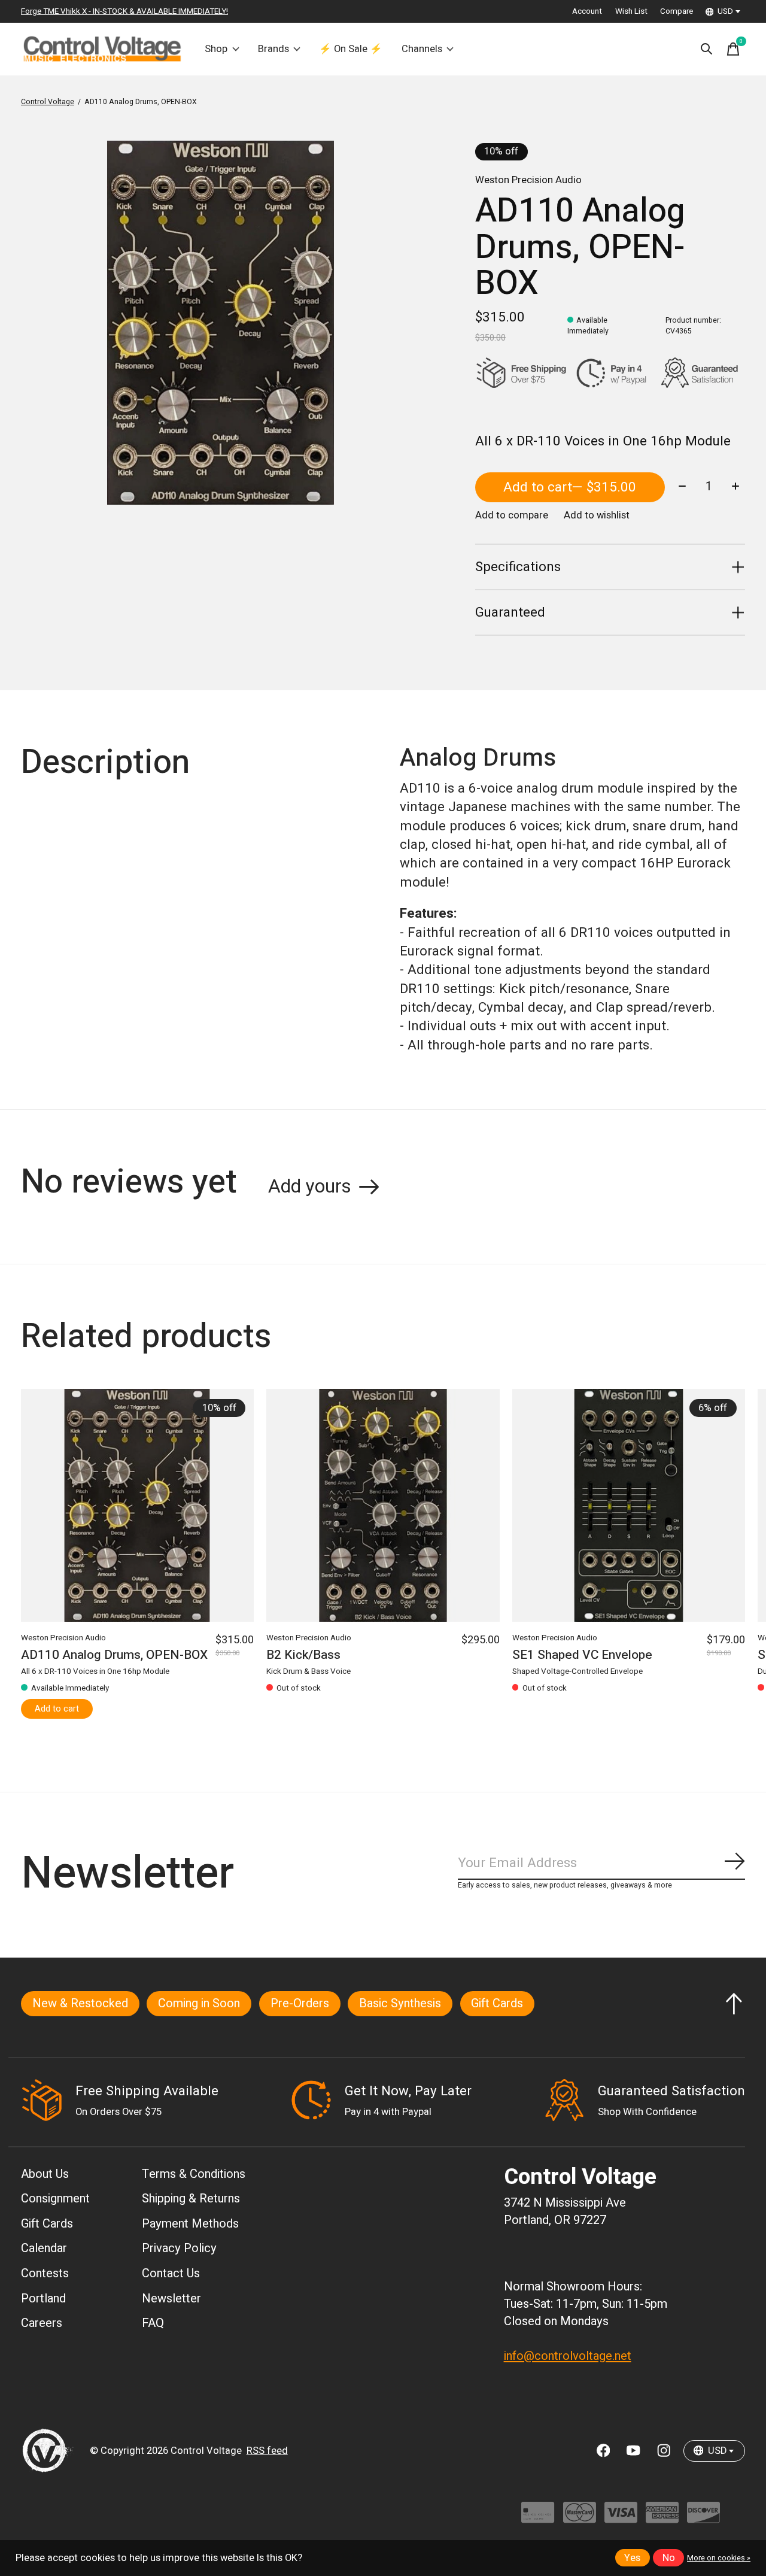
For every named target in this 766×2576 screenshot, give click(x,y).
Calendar (44, 2248)
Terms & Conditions (194, 2174)
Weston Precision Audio (528, 180)
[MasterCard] (580, 2518)
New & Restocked (80, 2003)
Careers (42, 2323)
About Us (45, 2174)
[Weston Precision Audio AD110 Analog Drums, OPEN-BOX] (137, 1505)
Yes (632, 2558)
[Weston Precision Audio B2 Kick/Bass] (383, 1505)
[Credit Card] (538, 2518)
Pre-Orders (300, 2003)
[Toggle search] (707, 49)
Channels (422, 49)
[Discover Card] (703, 2518)
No (669, 2558)
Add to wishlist (597, 515)
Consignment (55, 2199)
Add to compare (512, 515)
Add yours (310, 1187)
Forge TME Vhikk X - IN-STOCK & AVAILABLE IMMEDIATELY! (124, 11)
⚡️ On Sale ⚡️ (351, 49)
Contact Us (171, 2273)
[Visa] (621, 2518)
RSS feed (267, 2451)
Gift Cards (497, 2003)
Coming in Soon (199, 2003)
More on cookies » (719, 2558)
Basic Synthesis (400, 2003)
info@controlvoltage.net (568, 2356)
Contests (45, 2273)
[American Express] (662, 2518)
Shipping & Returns (191, 2199)
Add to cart (570, 487)
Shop (216, 49)
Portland (43, 2299)
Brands (273, 49)
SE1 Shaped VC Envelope (582, 1655)
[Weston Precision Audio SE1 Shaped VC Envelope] (629, 1505)
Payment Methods (190, 2224)
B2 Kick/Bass (303, 1655)
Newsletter (171, 2299)
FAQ (153, 2323)
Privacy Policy (179, 2248)
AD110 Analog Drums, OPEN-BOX (114, 1655)
